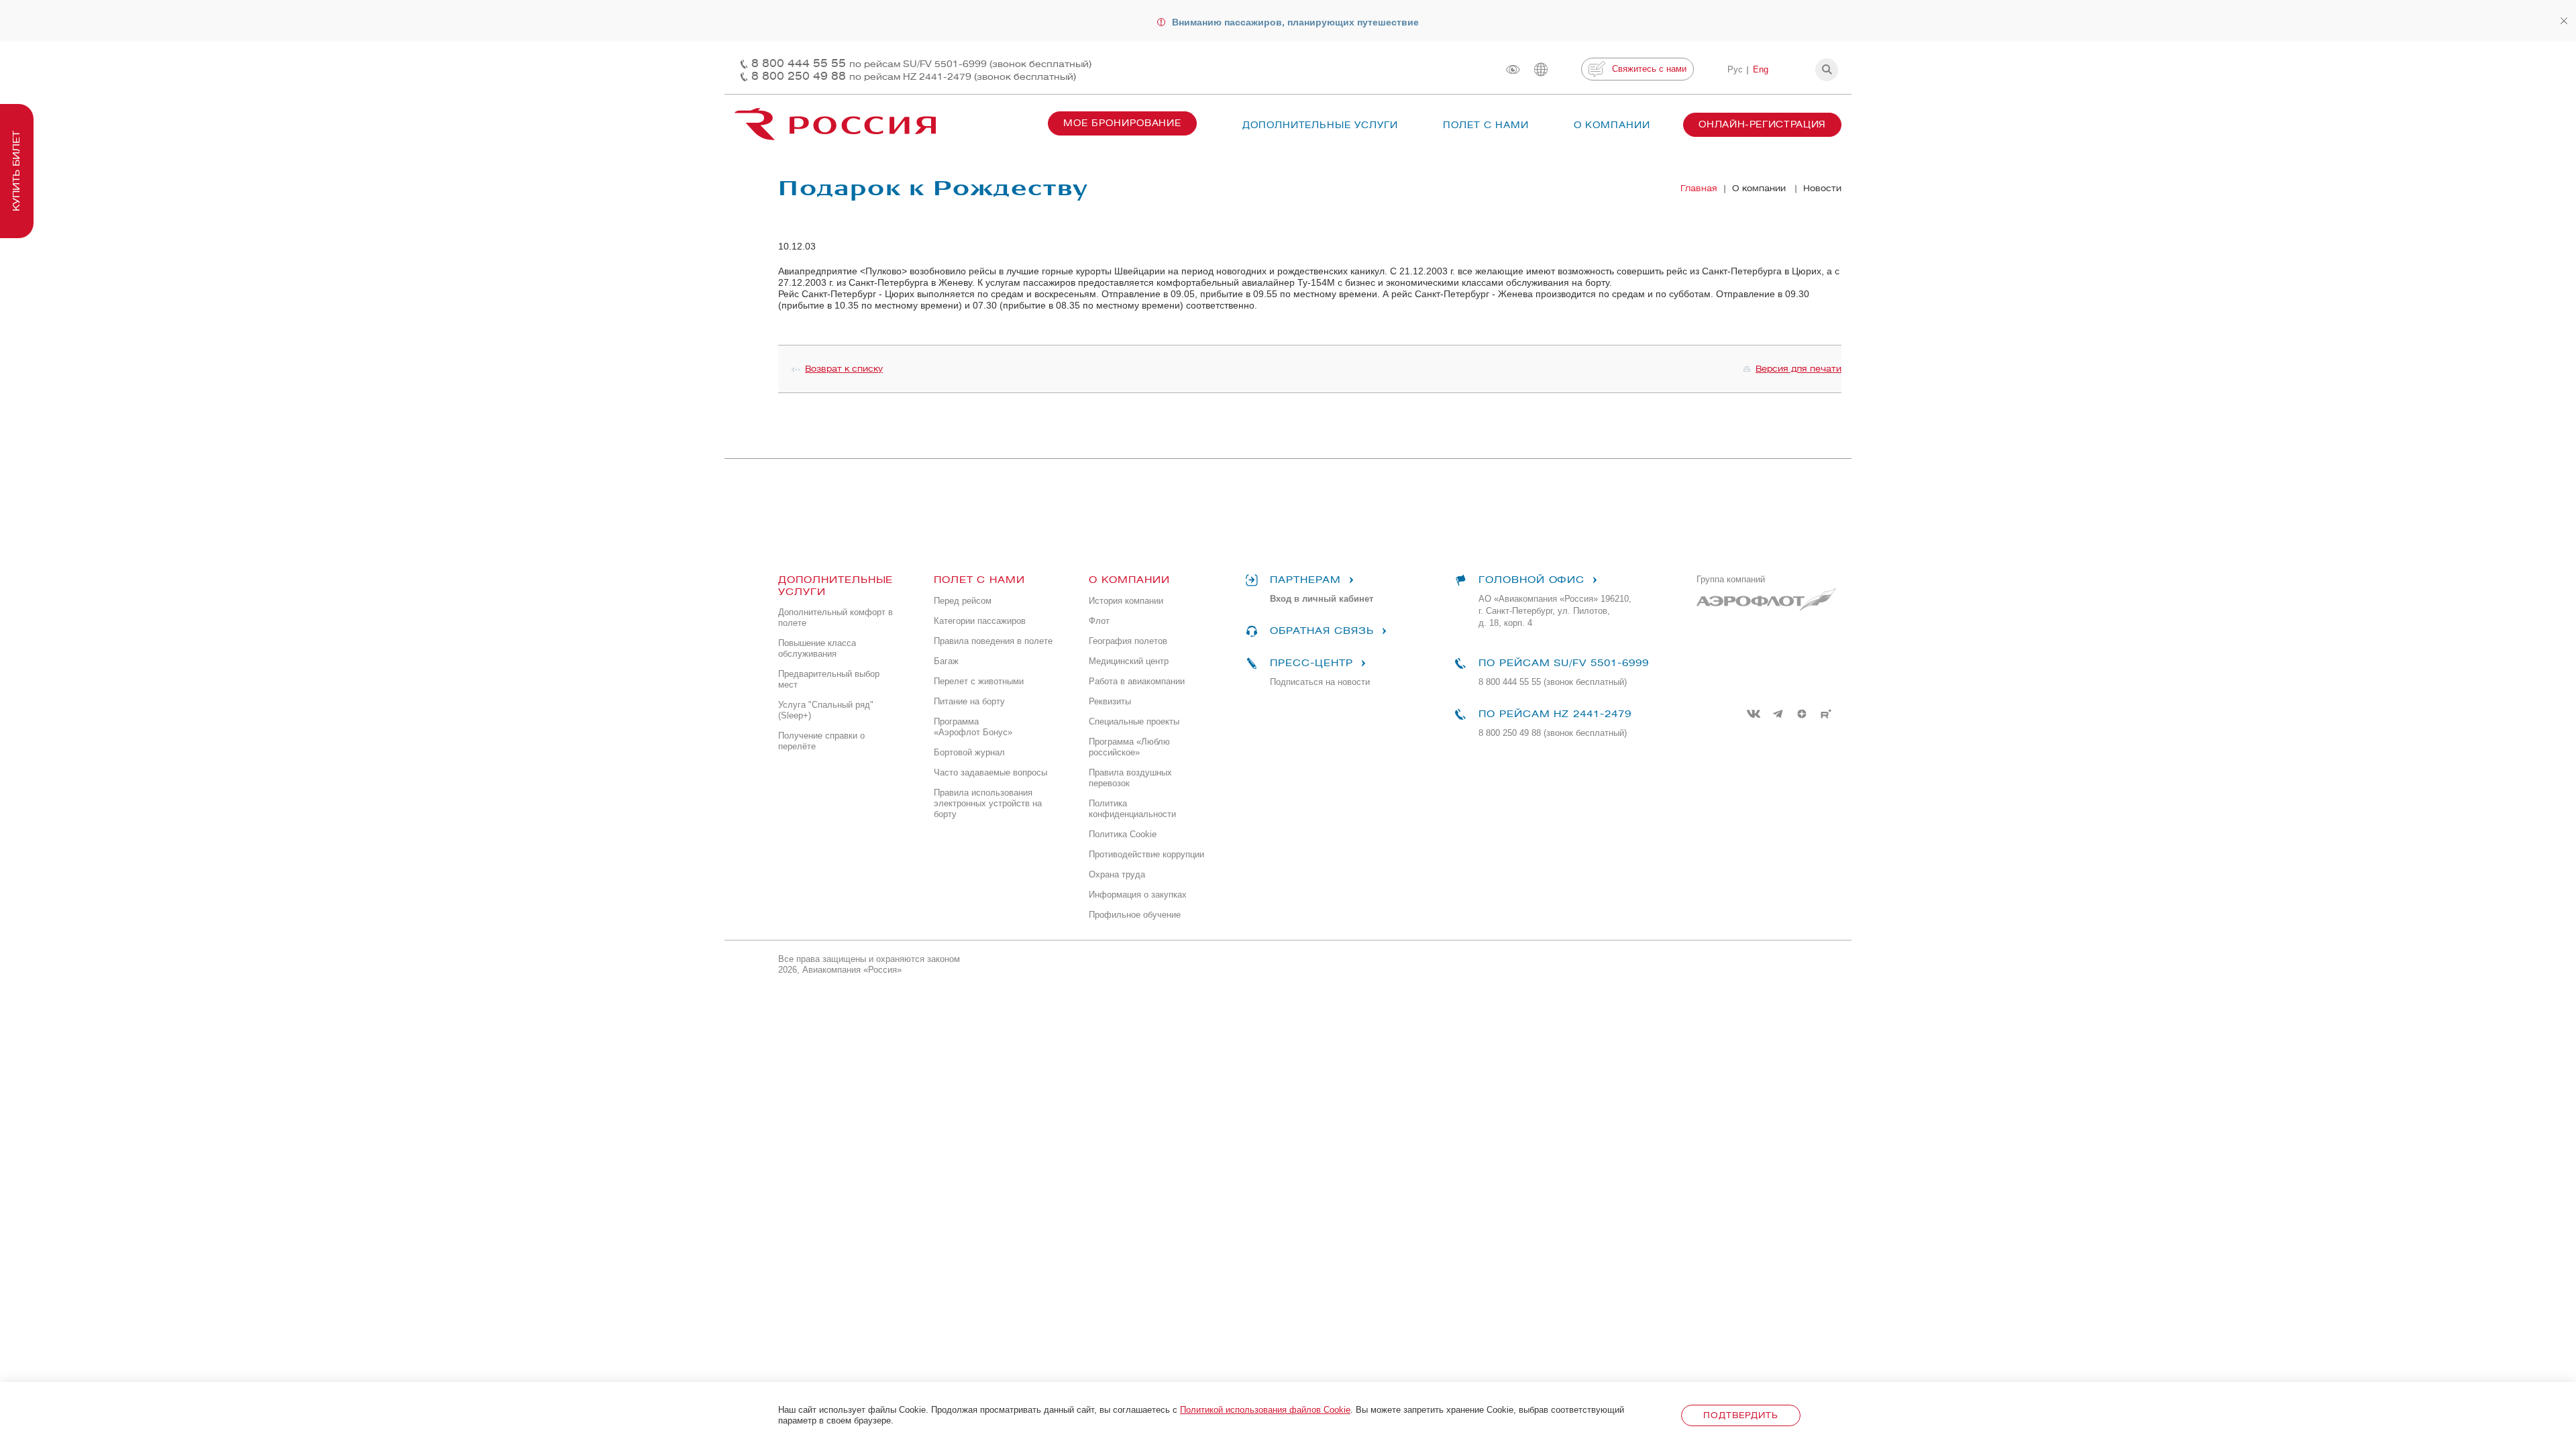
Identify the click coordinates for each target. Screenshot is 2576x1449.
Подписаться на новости (1320, 682)
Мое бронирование (1122, 123)
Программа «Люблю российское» (1129, 747)
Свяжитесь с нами (1649, 69)
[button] (1827, 70)
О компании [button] (1612, 125)
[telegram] (1778, 714)
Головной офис (1532, 580)
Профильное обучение (1135, 915)
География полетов (1128, 641)
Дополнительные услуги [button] (1320, 125)
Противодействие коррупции (1146, 854)
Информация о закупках (1138, 895)
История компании (1126, 601)
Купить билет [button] (16, 171)
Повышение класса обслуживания (817, 648)
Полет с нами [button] (1486, 125)
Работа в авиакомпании (1137, 681)
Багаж (946, 661)
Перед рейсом (963, 601)
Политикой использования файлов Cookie (1265, 1410)
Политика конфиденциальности (1132, 809)
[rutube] (1826, 714)
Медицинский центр (1129, 661)
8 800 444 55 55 (921, 63)
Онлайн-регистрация (1762, 124)
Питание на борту (969, 701)
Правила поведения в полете (993, 641)
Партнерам (1305, 580)
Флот (1099, 621)
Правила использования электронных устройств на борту (988, 803)
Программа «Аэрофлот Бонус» (973, 727)
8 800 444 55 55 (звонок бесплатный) (1553, 682)
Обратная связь (1322, 631)
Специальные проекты (1134, 721)
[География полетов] (1541, 69)
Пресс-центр (1311, 663)
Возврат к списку (844, 369)
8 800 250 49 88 (914, 76)
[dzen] (1802, 714)
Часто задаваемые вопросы (990, 772)
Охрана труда (1117, 874)
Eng (1761, 69)
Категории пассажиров (980, 621)
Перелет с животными (979, 681)
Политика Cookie (1123, 834)
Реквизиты (1110, 701)
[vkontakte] (1754, 714)
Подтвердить (1740, 1415)
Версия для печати (1799, 369)
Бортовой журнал (969, 752)
